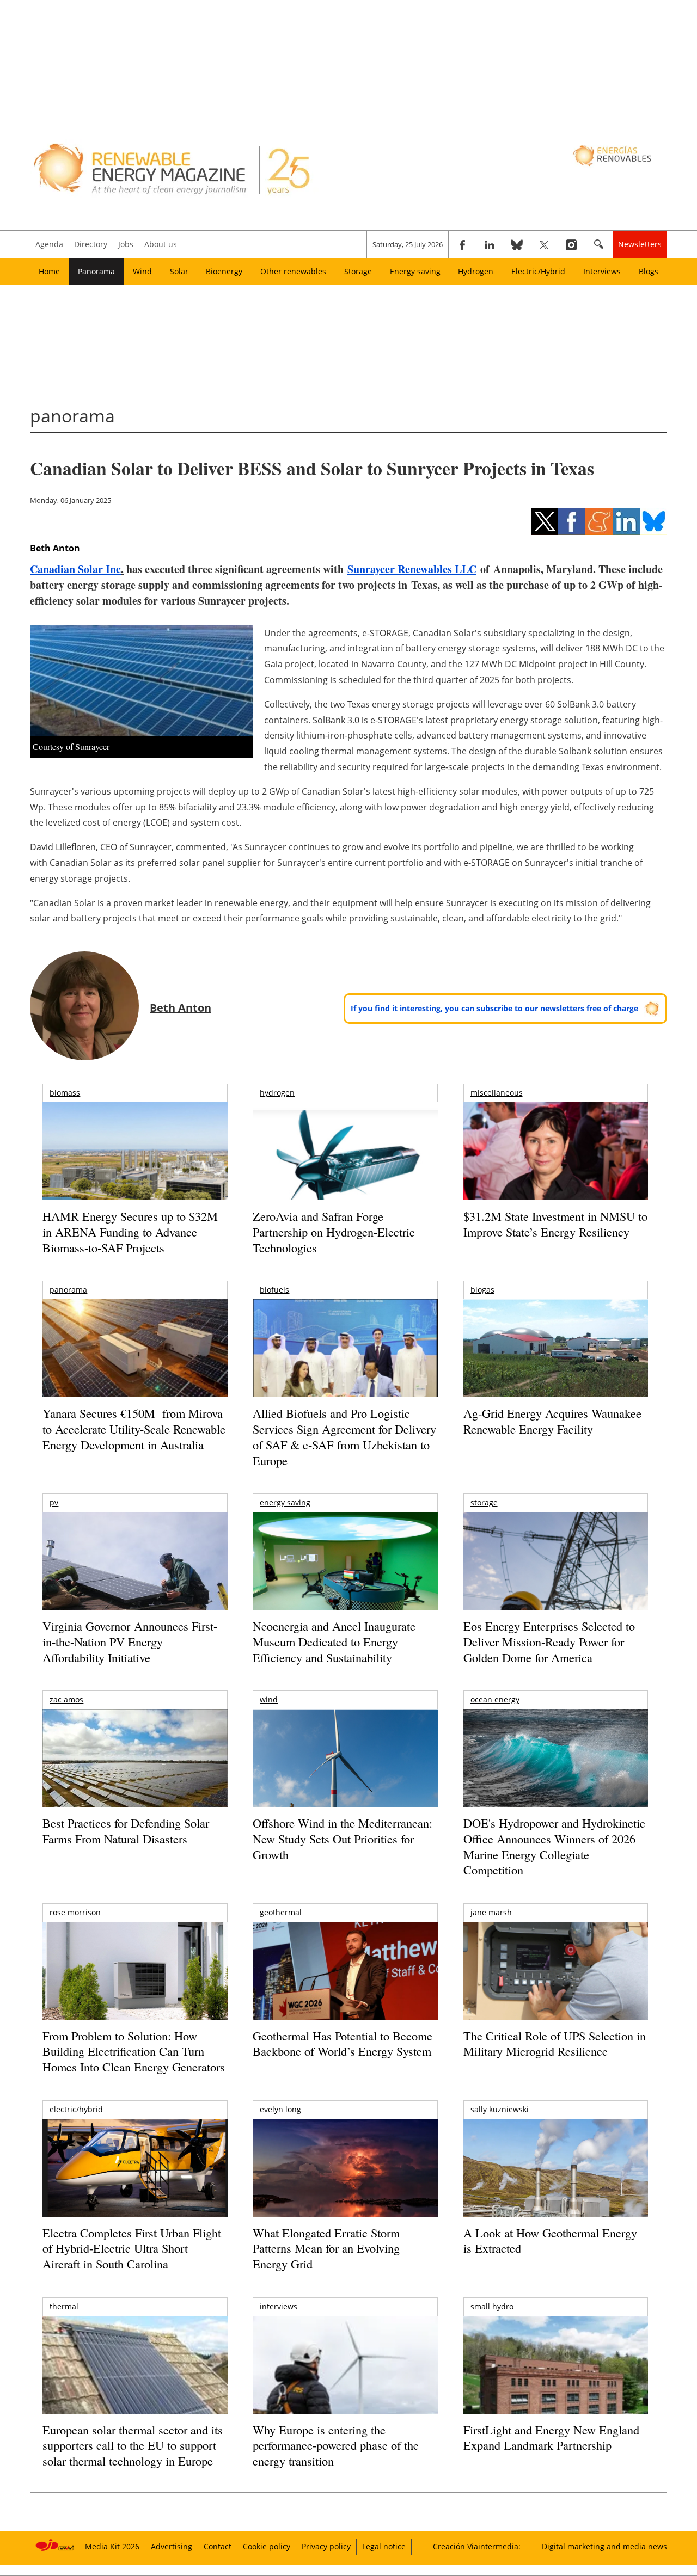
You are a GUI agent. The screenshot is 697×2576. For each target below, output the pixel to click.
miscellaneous (497, 1093)
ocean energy (495, 1699)
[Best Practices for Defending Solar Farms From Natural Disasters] (135, 1773)
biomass (65, 1093)
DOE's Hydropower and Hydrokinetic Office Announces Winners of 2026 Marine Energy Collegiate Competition (554, 1846)
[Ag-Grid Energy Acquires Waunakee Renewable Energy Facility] (556, 1351)
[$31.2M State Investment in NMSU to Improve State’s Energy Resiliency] (556, 1169)
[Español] (613, 155)
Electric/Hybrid (538, 271)
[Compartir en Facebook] (572, 521)
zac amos (66, 1699)
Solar (179, 271)
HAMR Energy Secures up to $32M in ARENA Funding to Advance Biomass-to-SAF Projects (130, 1232)
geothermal (281, 1912)
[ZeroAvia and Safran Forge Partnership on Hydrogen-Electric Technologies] (345, 1170)
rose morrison (75, 1912)
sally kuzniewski (500, 2109)
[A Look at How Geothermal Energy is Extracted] (556, 2189)
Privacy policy (326, 2546)
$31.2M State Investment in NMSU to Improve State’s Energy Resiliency (555, 1224)
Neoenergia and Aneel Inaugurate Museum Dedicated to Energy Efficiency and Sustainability (334, 1641)
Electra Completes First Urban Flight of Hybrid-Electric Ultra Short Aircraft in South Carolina (132, 2248)
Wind (142, 271)
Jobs (126, 244)
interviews (279, 2306)
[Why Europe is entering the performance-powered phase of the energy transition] (345, 2380)
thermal (64, 2306)
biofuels (274, 1290)
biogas (482, 1290)
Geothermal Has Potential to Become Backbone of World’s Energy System (343, 2044)
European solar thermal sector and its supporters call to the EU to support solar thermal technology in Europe (133, 2445)
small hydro (492, 2306)
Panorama (96, 271)
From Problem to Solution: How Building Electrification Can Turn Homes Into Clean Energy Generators (134, 2051)
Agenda (49, 244)
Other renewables (293, 271)
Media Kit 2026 (112, 2546)
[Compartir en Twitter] (545, 521)
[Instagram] (571, 244)
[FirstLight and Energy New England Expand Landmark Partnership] (556, 2390)
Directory (91, 244)
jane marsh (491, 1912)
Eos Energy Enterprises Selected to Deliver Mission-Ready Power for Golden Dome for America (549, 1641)
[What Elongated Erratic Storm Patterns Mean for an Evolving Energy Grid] (345, 2173)
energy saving (285, 1502)
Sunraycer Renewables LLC (412, 569)
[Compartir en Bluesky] (653, 521)
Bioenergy (224, 271)
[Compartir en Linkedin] (626, 521)
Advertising (172, 2546)
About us (161, 244)
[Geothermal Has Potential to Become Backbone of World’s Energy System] (345, 1986)
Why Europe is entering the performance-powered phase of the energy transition (336, 2445)
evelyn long (280, 2109)
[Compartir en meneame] (599, 521)
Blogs (649, 271)
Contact (218, 2546)
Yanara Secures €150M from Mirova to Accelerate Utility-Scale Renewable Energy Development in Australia (134, 1429)
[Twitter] (544, 244)
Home (49, 271)
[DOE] (556, 1773)
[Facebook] (462, 244)
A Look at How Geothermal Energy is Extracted (550, 2241)
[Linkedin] (490, 244)
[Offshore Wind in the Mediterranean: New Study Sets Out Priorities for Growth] (345, 1781)
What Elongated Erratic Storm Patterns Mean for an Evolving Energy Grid (326, 2248)
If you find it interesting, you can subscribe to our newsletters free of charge (494, 1008)
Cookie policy (267, 2546)
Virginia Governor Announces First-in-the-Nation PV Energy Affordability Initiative (130, 1641)
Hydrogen (476, 271)
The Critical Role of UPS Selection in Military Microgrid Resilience (555, 2044)
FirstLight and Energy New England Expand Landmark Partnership (551, 2438)
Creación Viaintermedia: (477, 2546)
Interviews (602, 271)
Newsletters (640, 244)
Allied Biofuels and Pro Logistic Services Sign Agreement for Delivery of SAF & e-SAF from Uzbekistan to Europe (344, 1437)
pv (54, 1502)
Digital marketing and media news (604, 2546)
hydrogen (277, 1093)
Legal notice (384, 2546)
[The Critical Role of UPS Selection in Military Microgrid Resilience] (556, 1986)
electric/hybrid (76, 2109)
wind (269, 1699)
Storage (358, 271)
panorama (68, 1290)
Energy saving (415, 271)
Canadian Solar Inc (75, 569)
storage (484, 1502)
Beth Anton (55, 548)
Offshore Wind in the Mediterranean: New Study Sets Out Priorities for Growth (343, 1839)
